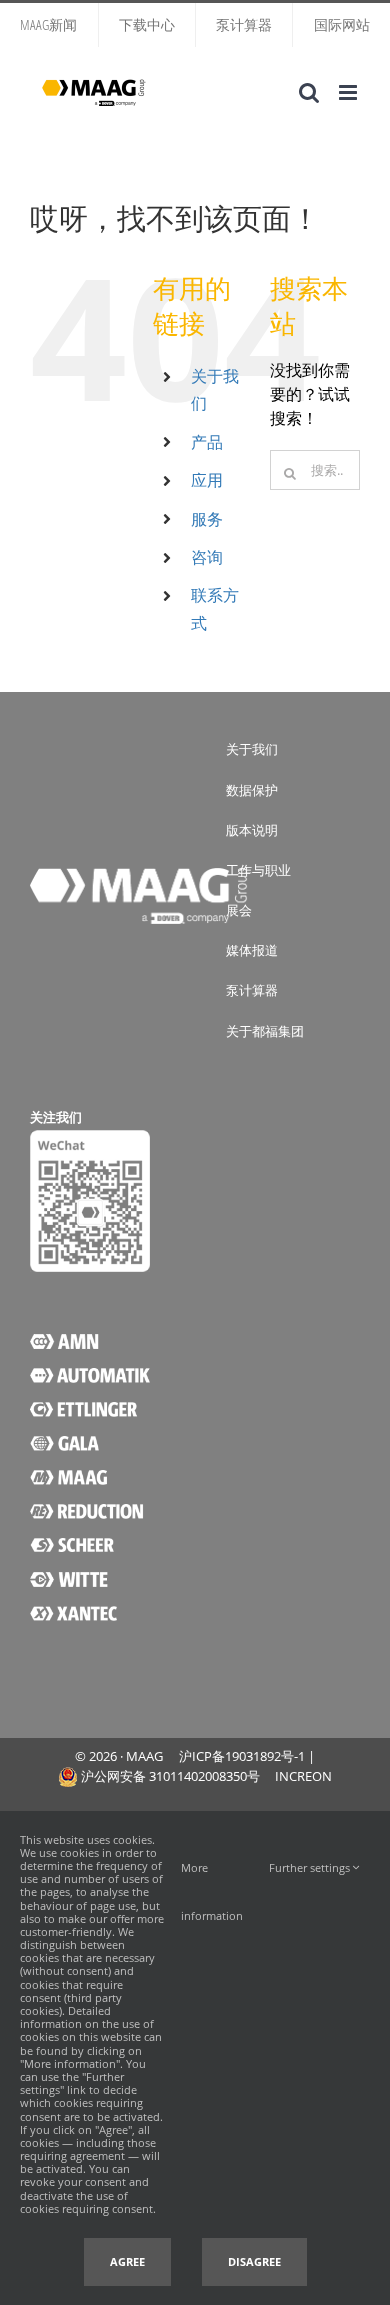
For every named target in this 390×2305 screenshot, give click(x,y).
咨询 (207, 557)
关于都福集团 (265, 1031)
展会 (239, 910)
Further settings (311, 1867)
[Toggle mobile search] (309, 92)
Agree (127, 2261)
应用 (207, 480)
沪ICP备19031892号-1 (242, 1756)
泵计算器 (252, 990)
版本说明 (252, 830)
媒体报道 (252, 950)
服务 (207, 519)
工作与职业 (258, 870)
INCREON (303, 1776)
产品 (207, 442)
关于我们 (252, 749)
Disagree (254, 2261)
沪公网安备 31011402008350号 (169, 1776)
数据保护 (252, 790)
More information (212, 1876)
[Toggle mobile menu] (349, 92)
